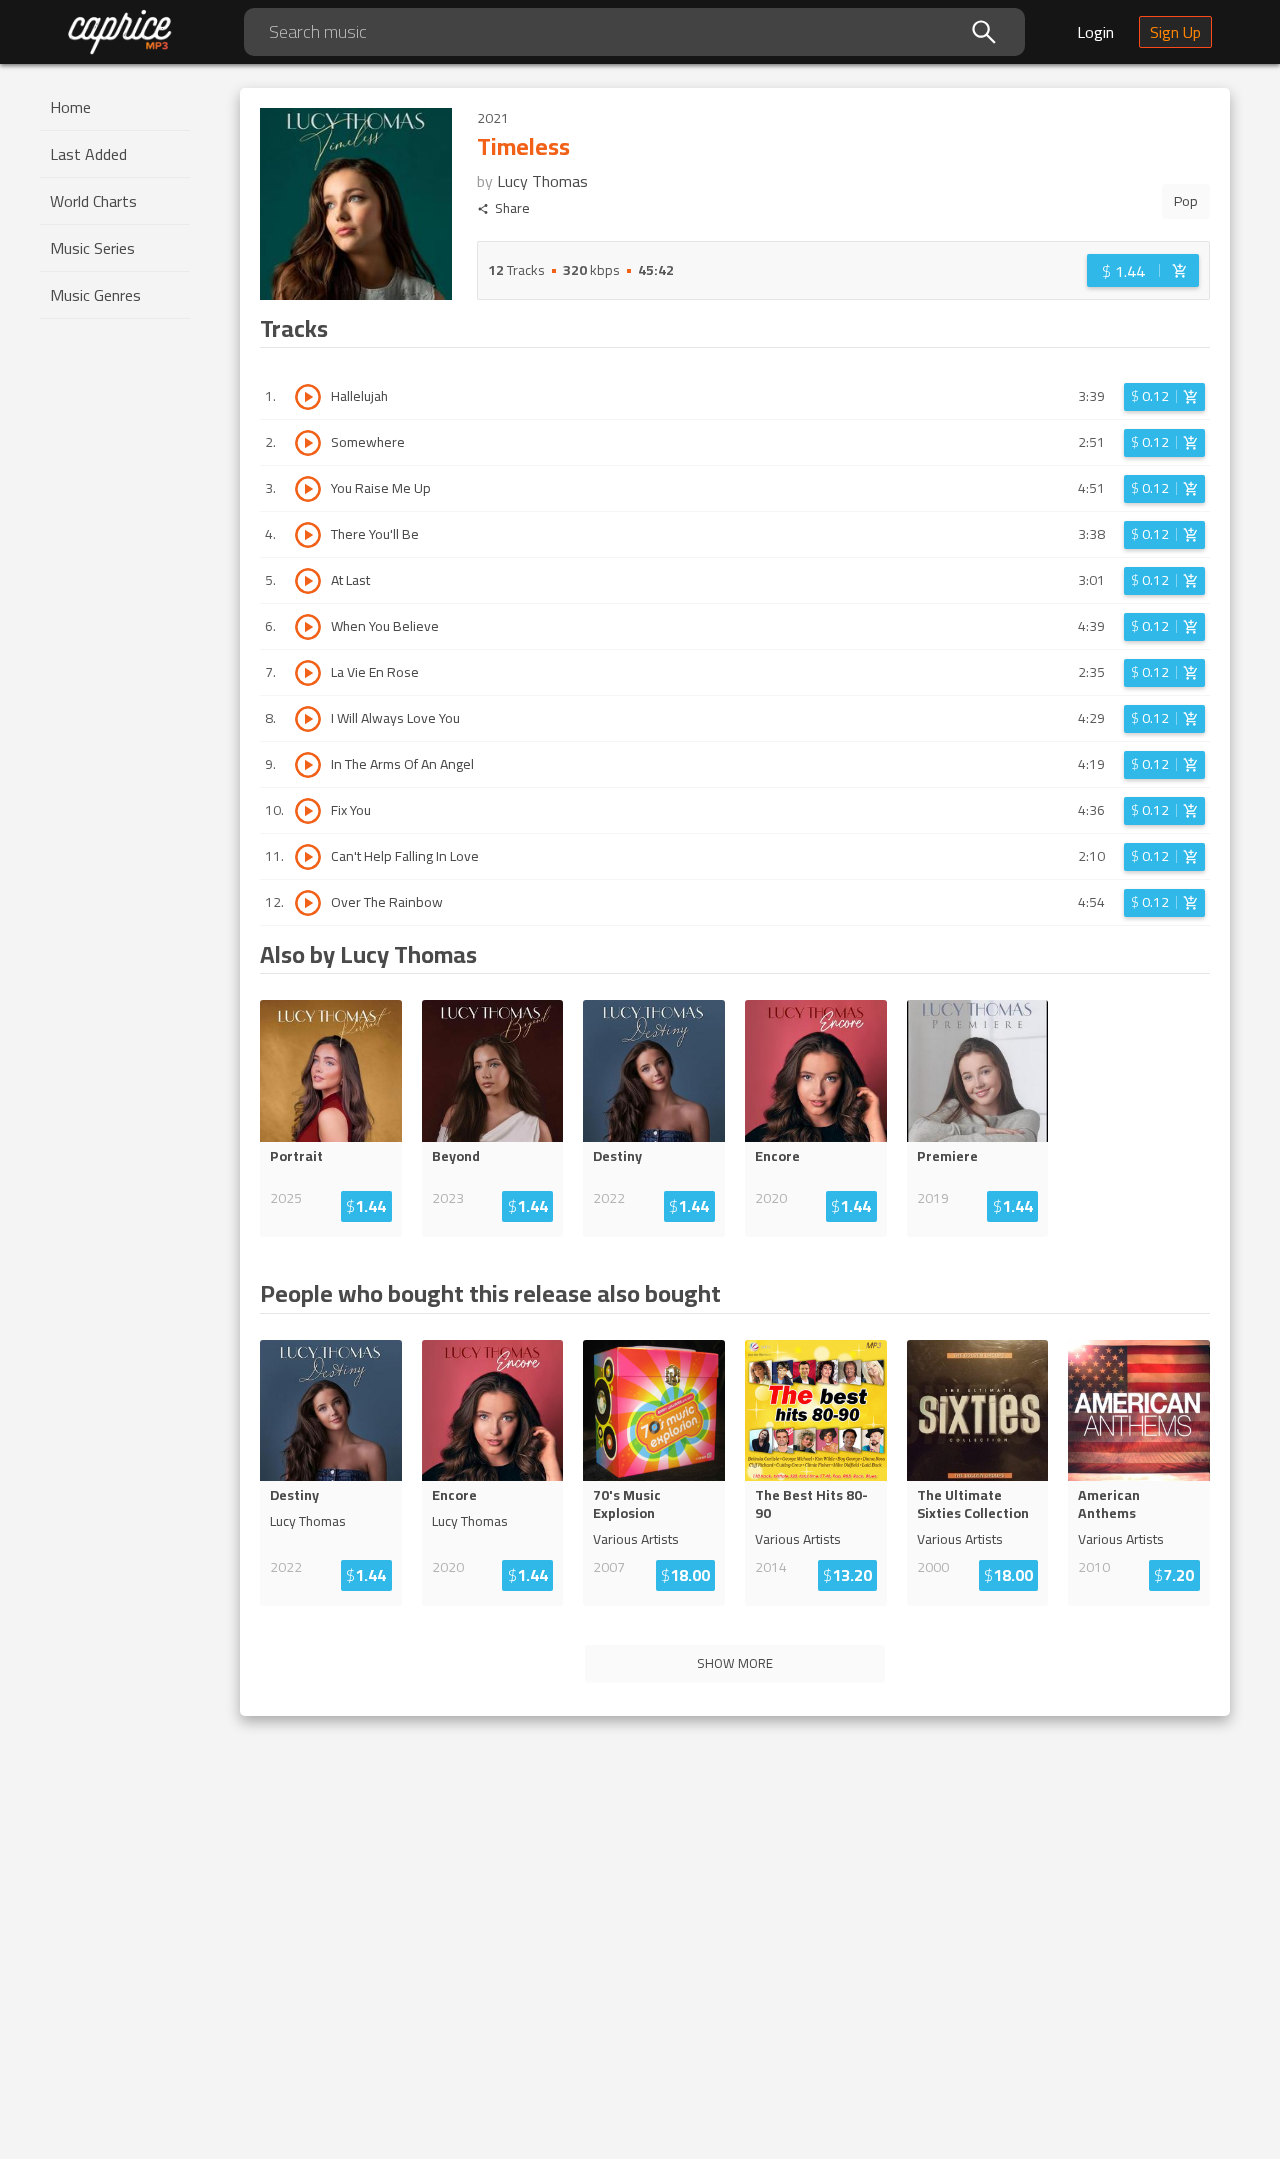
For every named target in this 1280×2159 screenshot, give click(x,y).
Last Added (88, 154)
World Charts (93, 201)
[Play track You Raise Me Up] (308, 489)
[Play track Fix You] (308, 811)
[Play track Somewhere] (308, 443)
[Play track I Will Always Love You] (308, 719)
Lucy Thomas (542, 181)
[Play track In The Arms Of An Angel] (308, 765)
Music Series (92, 248)
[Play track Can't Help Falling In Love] (308, 857)
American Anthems (1109, 1504)
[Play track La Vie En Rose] (308, 673)
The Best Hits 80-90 (811, 1504)
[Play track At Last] (308, 581)
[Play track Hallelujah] (308, 397)
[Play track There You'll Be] (308, 535)
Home (70, 107)
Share (512, 208)
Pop (1186, 201)
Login (1095, 32)
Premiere (947, 1156)
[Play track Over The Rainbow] (308, 903)
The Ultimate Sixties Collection (973, 1504)
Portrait (296, 1156)
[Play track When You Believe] (308, 627)
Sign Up (1175, 32)
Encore (777, 1156)
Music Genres (95, 295)
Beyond (456, 1156)
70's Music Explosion (627, 1504)
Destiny (617, 1156)
